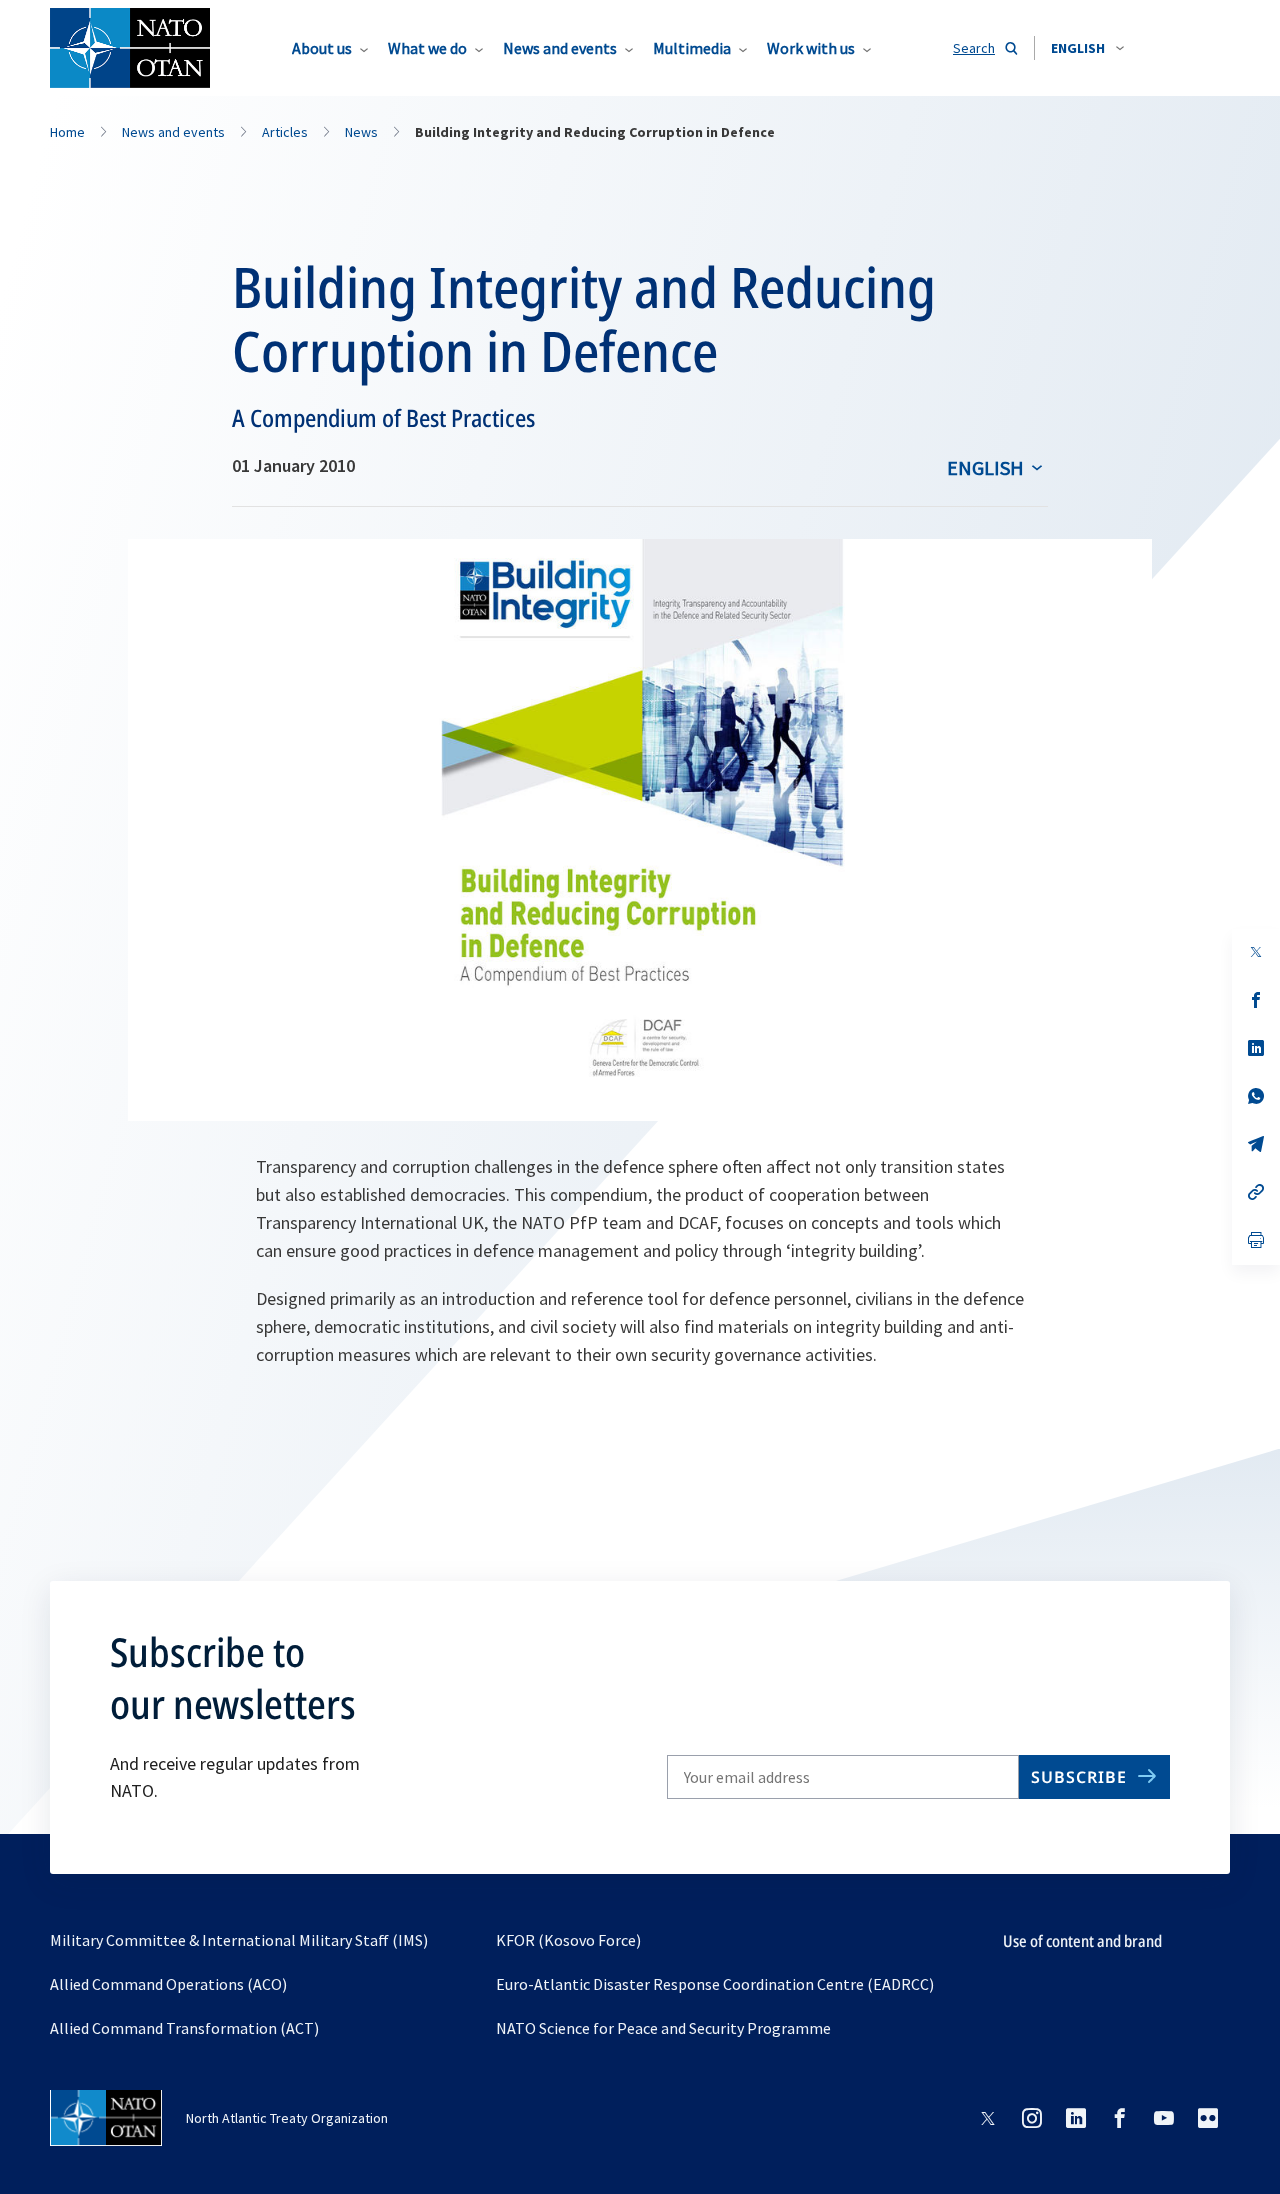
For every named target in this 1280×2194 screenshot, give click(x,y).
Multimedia (692, 48)
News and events (560, 48)
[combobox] (1087, 48)
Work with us (811, 48)
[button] (1087, 48)
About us (322, 48)
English (985, 467)
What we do (427, 48)
